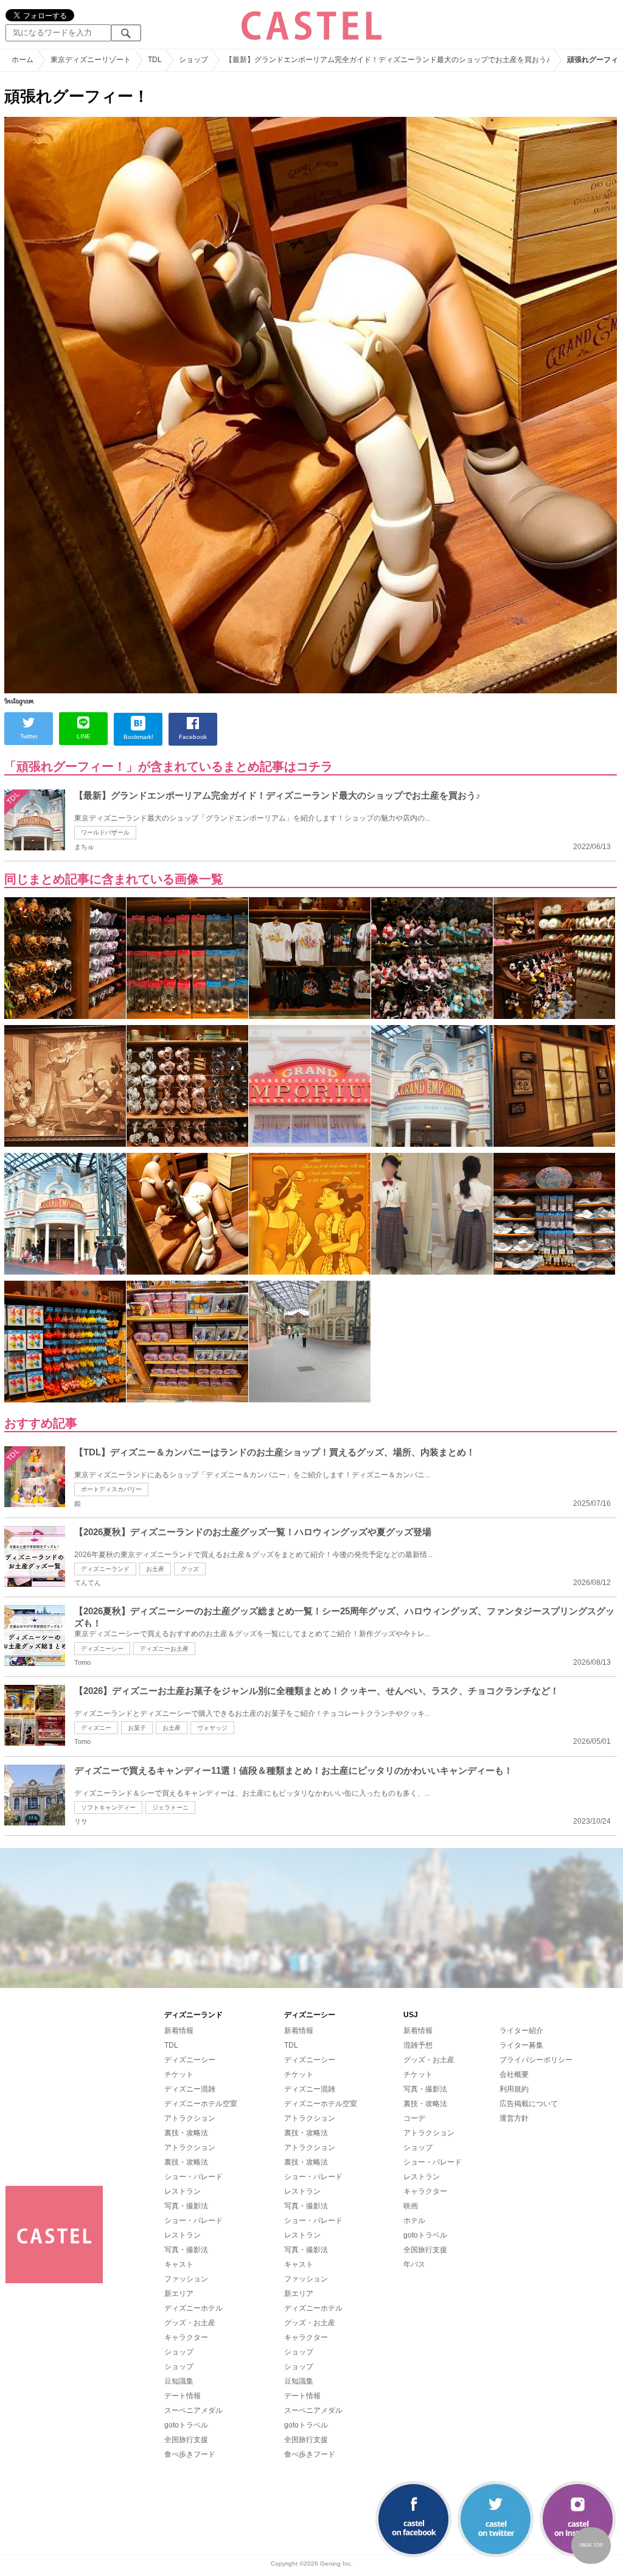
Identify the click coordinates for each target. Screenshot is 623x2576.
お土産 (155, 1569)
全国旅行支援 (186, 2440)
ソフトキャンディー (108, 1808)
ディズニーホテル (193, 2308)
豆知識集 (179, 2381)
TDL (171, 2045)
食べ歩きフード (190, 2454)
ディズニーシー (102, 1649)
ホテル (414, 2221)
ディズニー (96, 1728)
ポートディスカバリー (111, 1489)
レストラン (183, 2191)
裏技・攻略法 (186, 2133)
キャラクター (186, 2337)
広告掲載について (529, 2104)
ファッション (186, 2279)
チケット (179, 2074)
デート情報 (183, 2396)
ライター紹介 (521, 2031)
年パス (414, 2264)
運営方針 (514, 2118)
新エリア (179, 2294)
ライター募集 (521, 2045)
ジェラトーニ (170, 1808)
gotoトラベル (186, 2425)
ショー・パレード (193, 2177)
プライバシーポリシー (536, 2060)
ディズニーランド (105, 1569)
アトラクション (190, 2118)
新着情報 (179, 2031)
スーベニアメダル (193, 2410)
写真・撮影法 (186, 2206)
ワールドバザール (105, 832)
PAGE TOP (591, 2545)
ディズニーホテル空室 (201, 2104)
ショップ (179, 2352)
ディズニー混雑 (190, 2089)
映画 (411, 2206)
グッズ (190, 1569)
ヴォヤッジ (212, 1728)
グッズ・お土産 (190, 2323)
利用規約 (514, 2089)
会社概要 (514, 2074)
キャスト (179, 2264)
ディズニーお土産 (164, 1649)
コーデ (414, 2118)
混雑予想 (418, 2045)
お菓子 (137, 1728)
